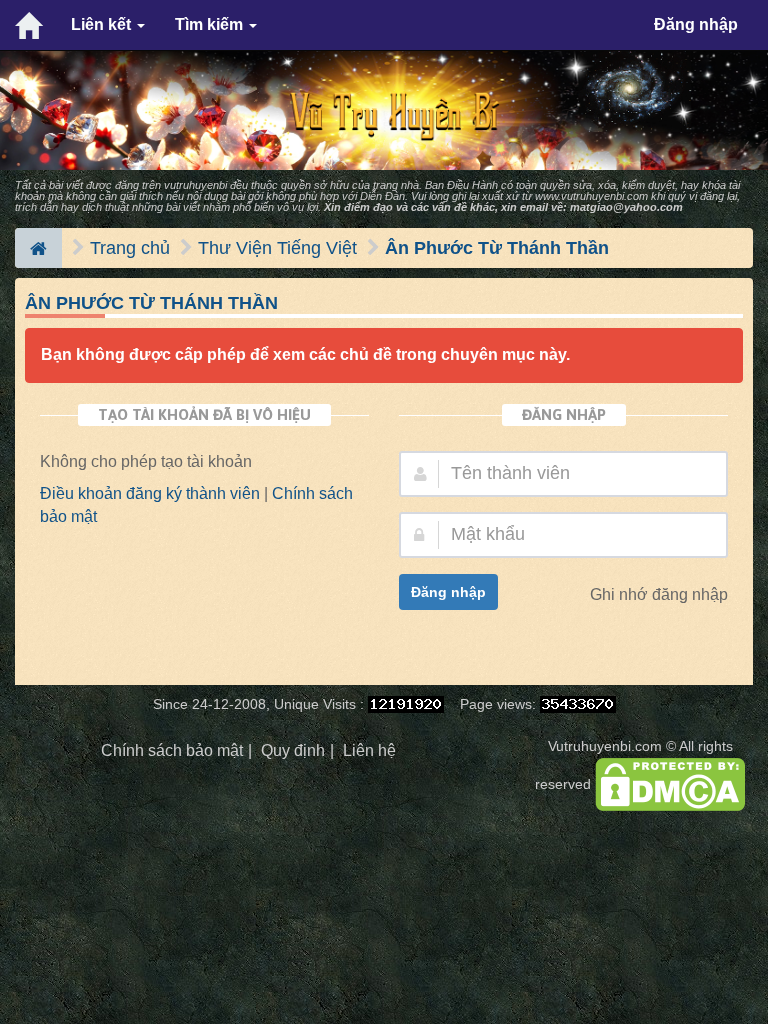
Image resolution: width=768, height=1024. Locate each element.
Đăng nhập (696, 24)
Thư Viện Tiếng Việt (277, 248)
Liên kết (103, 24)
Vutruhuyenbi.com (605, 746)
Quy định (293, 750)
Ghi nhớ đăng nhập (659, 594)
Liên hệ (369, 750)
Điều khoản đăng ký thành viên (150, 493)
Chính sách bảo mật (172, 750)
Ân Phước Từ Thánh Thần (497, 248)
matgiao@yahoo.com (626, 207)
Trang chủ (130, 248)
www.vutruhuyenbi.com (591, 196)
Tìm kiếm (211, 24)
